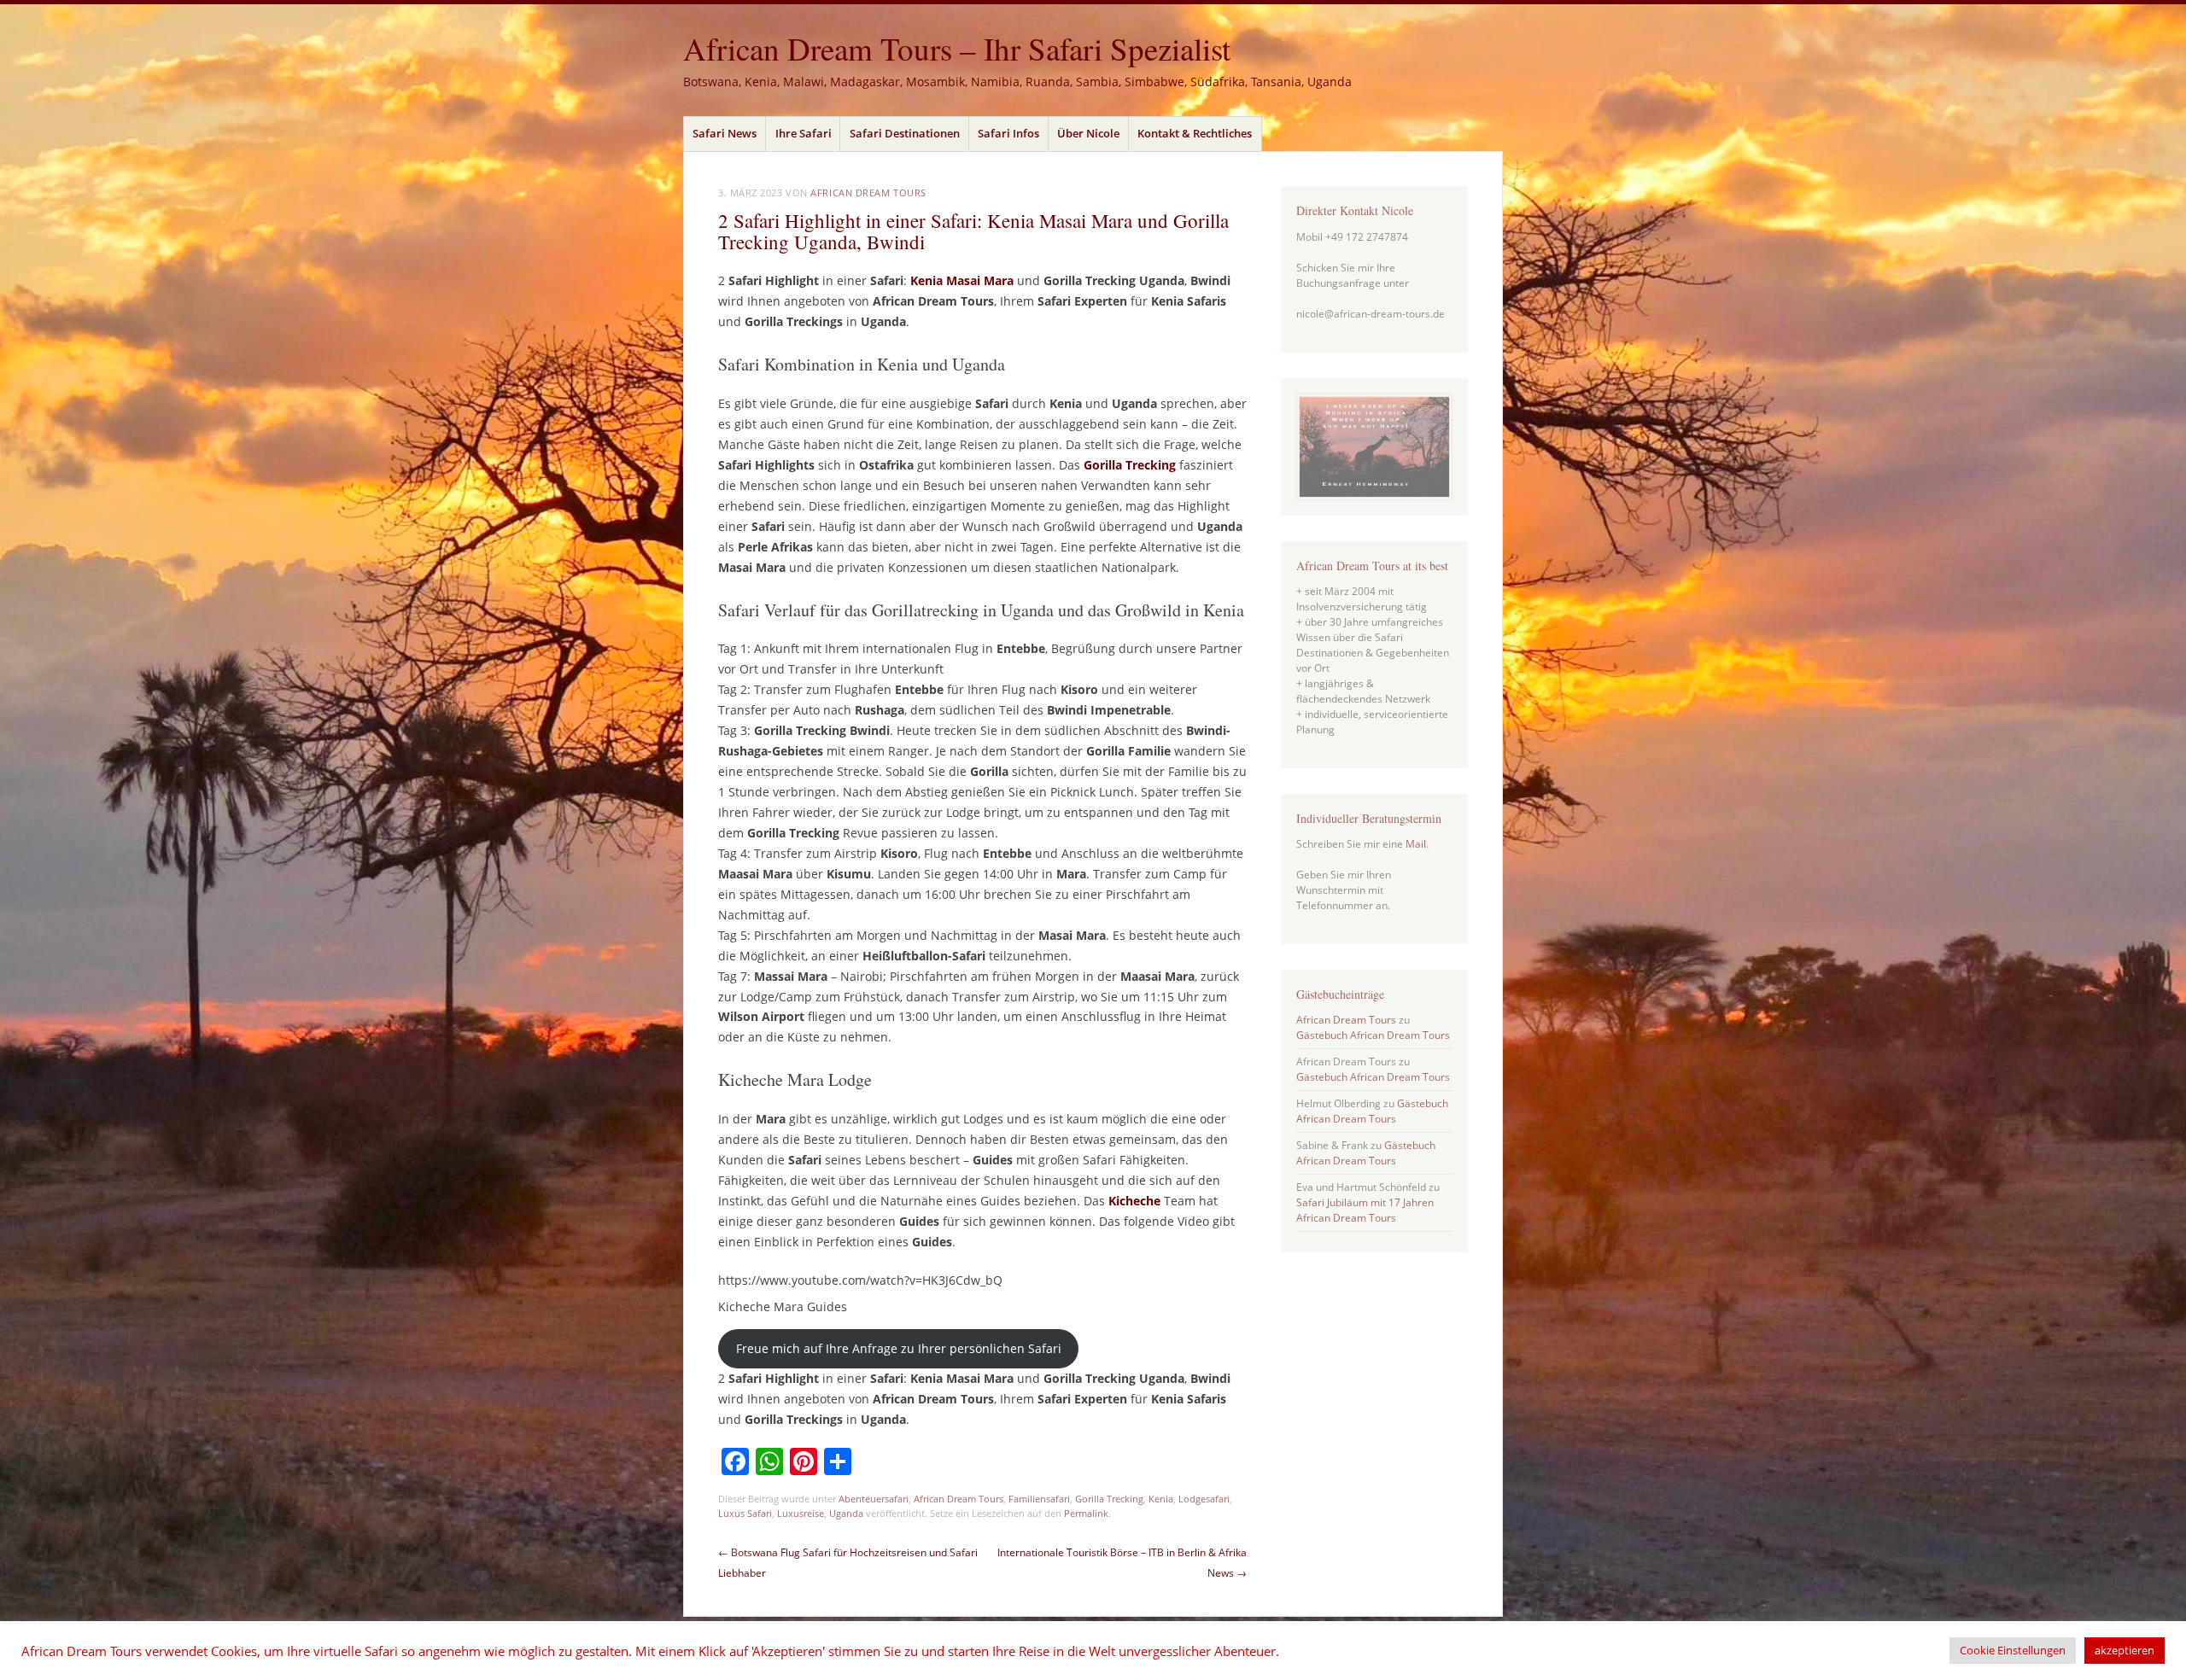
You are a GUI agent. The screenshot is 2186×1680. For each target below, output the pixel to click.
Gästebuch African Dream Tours (1373, 1035)
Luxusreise (801, 1513)
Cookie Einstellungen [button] (2013, 1650)
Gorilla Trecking (1130, 465)
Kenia (1161, 1499)
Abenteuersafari (874, 1499)
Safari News (725, 133)
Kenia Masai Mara (964, 280)
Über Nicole (1088, 133)
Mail (1416, 844)
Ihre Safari (804, 133)
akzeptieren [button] (2125, 1650)
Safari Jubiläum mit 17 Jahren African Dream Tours (1365, 1210)
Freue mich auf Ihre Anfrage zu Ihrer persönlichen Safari (899, 1348)
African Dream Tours (868, 192)
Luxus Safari (745, 1513)
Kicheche (1134, 1201)
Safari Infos (1008, 133)
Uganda (846, 1513)
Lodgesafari (1204, 1499)
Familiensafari (1039, 1499)
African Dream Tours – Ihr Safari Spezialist (957, 48)
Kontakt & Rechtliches (1195, 133)
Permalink (1086, 1513)
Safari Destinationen (905, 133)
